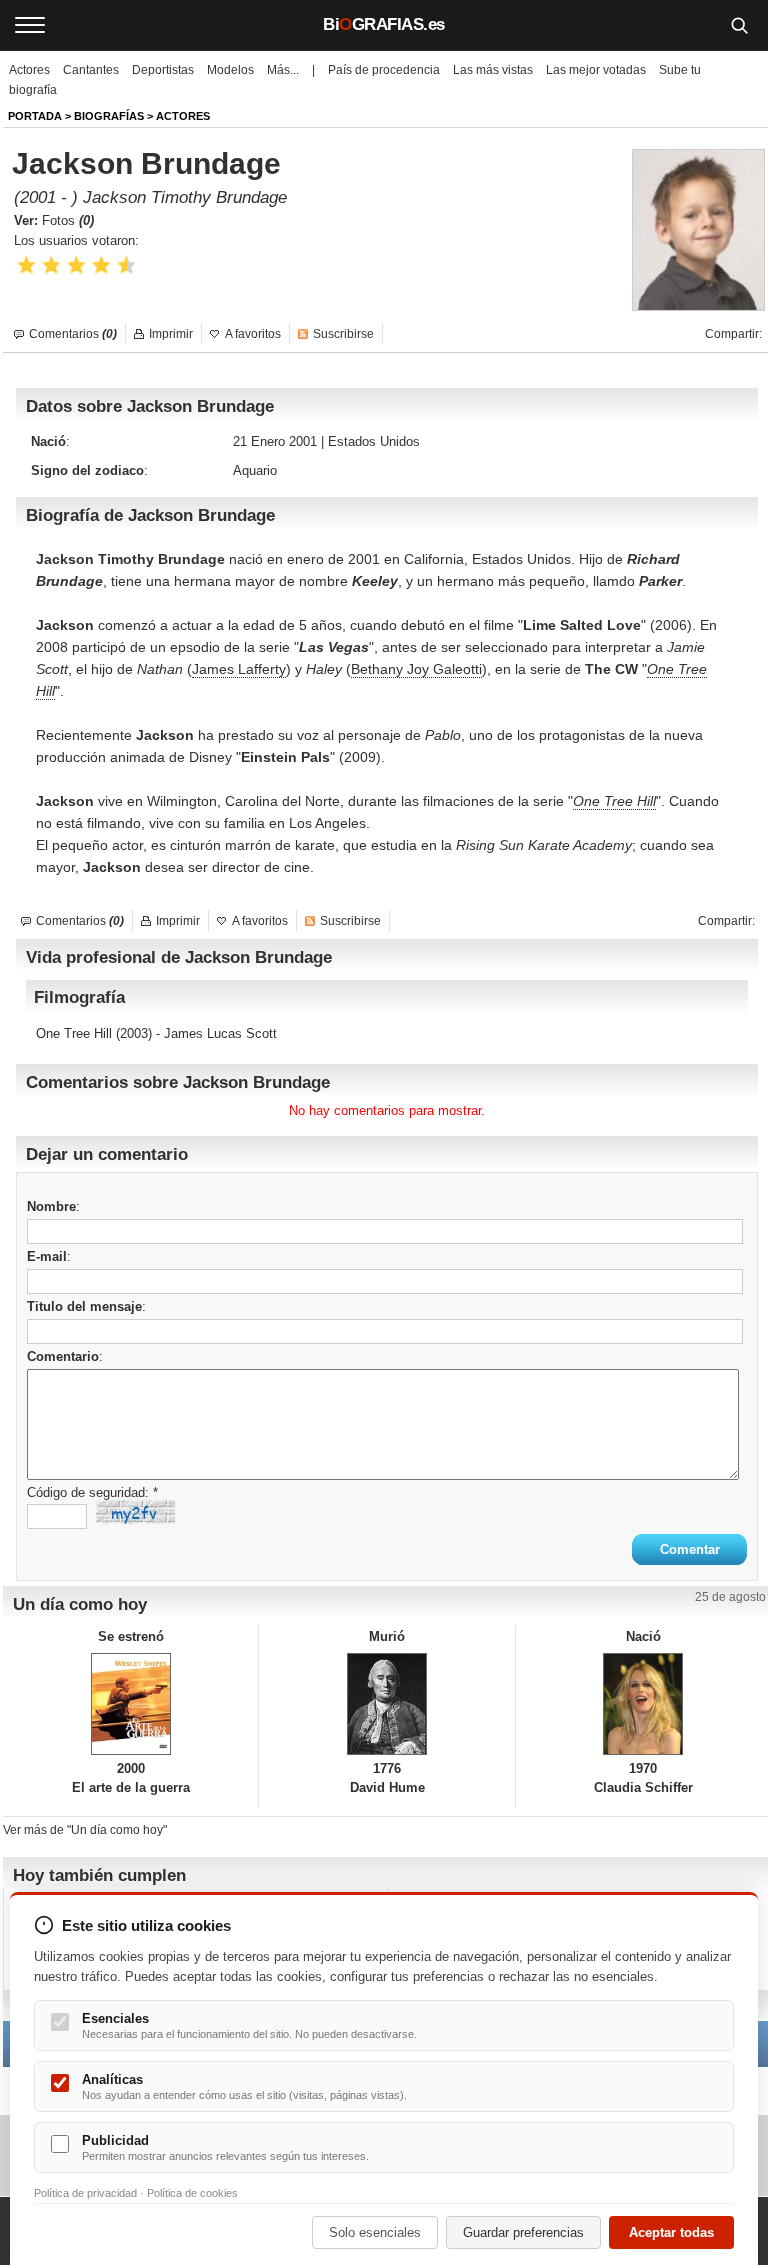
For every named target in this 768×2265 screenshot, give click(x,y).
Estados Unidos (374, 441)
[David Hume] (386, 1704)
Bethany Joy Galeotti (416, 669)
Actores (29, 70)
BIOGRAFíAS (109, 116)
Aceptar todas (671, 2232)
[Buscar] (739, 25)
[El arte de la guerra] (130, 1704)
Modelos (230, 70)
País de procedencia (384, 70)
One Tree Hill (614, 801)
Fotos (68, 220)
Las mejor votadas (596, 70)
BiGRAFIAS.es (384, 24)
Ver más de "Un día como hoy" (85, 1830)
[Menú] (30, 25)
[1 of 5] (26, 265)
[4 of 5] (101, 265)
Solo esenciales (375, 2232)
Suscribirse (343, 334)
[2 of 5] (51, 265)
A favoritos (253, 334)
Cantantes (91, 70)
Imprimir (171, 334)
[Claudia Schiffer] (643, 1704)
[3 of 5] (76, 265)
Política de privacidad (85, 2193)
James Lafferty (239, 669)
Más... (283, 70)
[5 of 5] (126, 265)
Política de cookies (192, 2193)
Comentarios (73, 334)
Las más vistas (493, 70)
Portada (35, 116)
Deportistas (163, 70)
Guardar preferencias (523, 2232)
